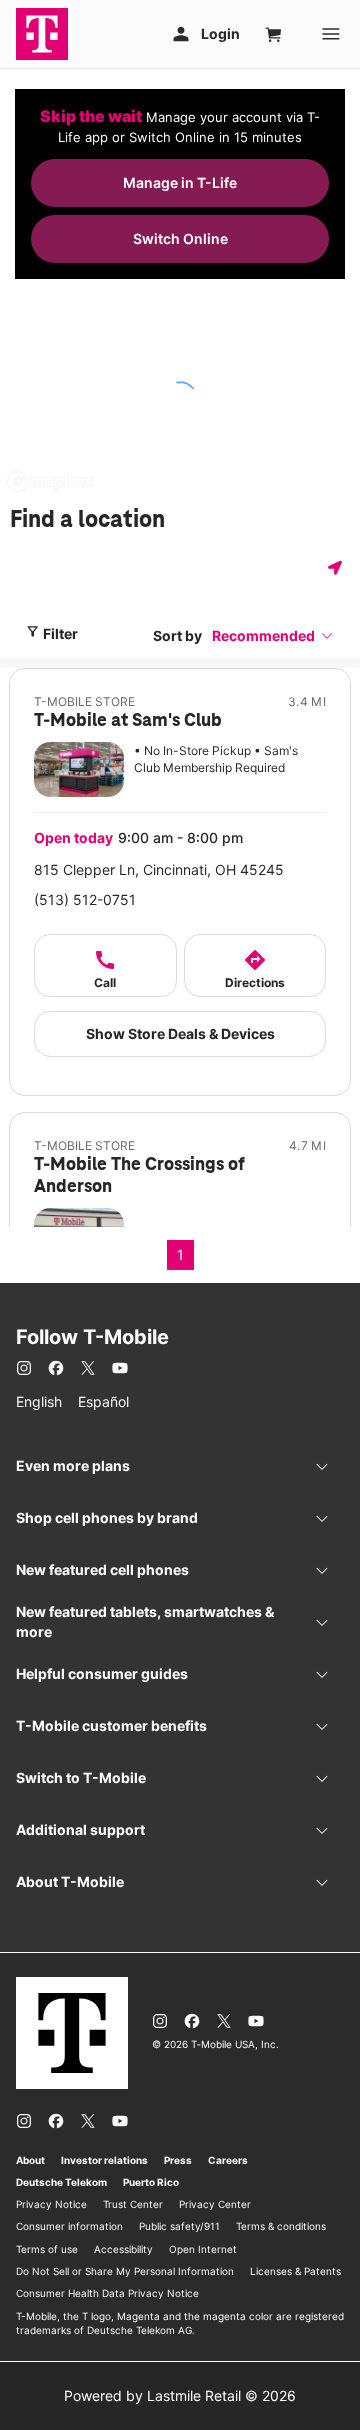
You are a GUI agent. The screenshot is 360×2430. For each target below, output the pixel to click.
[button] (273, 635)
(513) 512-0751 (85, 899)
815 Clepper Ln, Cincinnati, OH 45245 (159, 869)
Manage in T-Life (180, 182)
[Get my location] (339, 567)
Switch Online (180, 238)
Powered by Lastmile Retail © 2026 (180, 2395)
